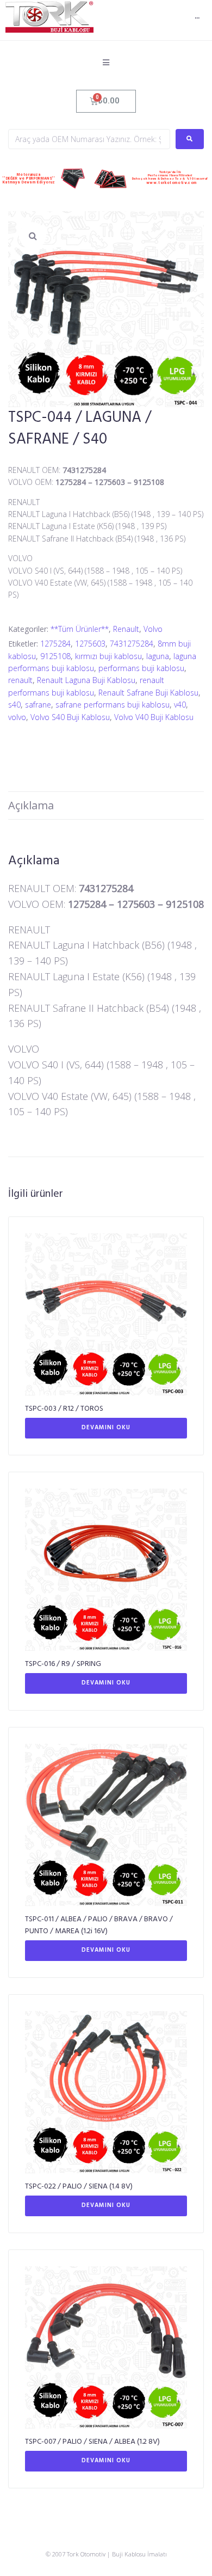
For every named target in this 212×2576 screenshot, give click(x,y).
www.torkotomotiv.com (172, 183)
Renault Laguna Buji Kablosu (86, 680)
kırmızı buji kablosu (108, 656)
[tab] (106, 806)
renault (20, 680)
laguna (158, 656)
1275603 (90, 644)
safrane (38, 705)
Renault (126, 629)
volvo (17, 717)
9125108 (55, 656)
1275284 (55, 644)
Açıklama (31, 805)
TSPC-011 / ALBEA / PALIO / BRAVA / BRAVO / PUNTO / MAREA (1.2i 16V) (99, 1925)
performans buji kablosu (141, 668)
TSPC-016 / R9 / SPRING (63, 1664)
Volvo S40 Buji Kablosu (70, 717)
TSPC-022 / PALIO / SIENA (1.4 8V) (79, 2187)
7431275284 (132, 644)
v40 (180, 705)
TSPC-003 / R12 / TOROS (64, 1409)
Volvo (153, 629)
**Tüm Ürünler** (80, 629)
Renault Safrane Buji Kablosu (148, 693)
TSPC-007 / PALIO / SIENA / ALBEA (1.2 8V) (92, 2442)
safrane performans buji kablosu (113, 705)
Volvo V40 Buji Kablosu (154, 717)
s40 (14, 705)
